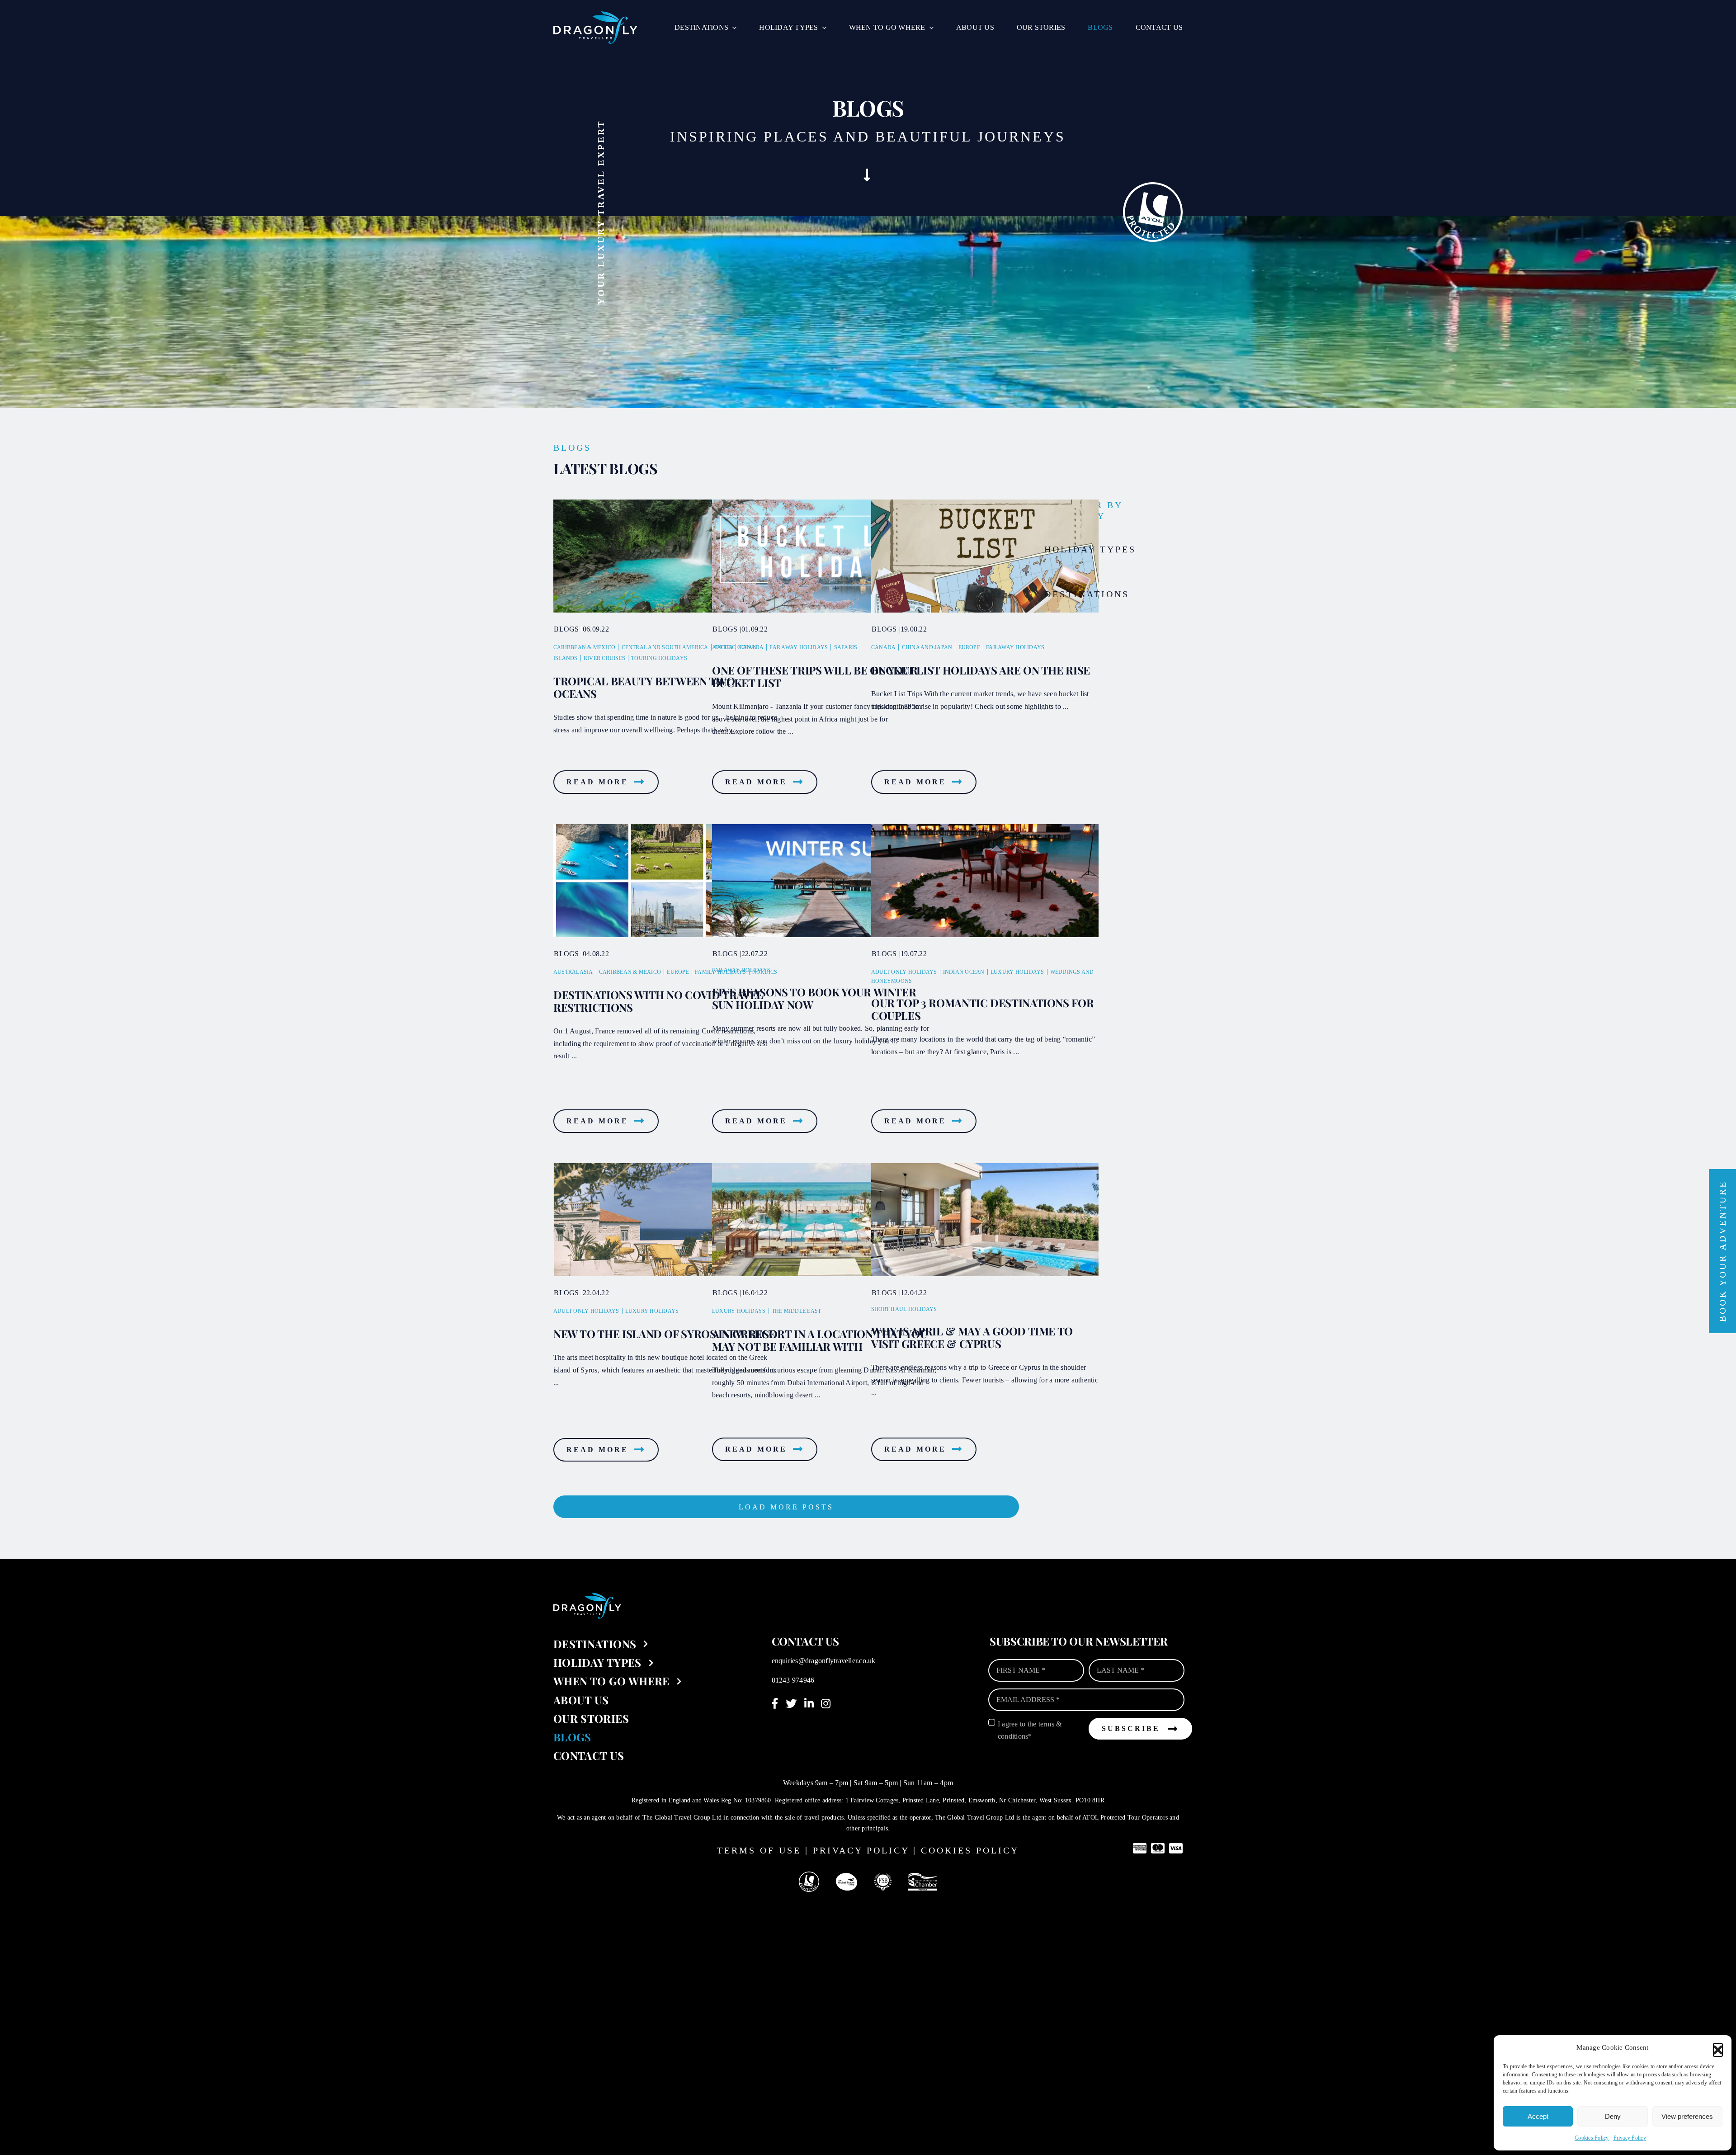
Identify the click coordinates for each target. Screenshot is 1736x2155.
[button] (1718, 2048)
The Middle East (797, 1311)
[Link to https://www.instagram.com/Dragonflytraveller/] (826, 1703)
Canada (751, 647)
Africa (722, 647)
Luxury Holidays (1017, 972)
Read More (597, 782)
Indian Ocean (964, 972)
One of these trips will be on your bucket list (815, 676)
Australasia (573, 972)
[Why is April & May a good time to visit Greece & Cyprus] (985, 1220)
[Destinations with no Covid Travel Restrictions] (667, 881)
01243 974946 (793, 1680)
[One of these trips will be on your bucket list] (826, 556)
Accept (1538, 2116)
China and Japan (927, 647)
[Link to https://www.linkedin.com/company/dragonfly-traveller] (809, 1703)
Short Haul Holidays (904, 1309)
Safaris (846, 647)
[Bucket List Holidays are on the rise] (985, 556)
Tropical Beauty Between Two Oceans (644, 687)
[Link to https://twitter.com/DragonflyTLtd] (791, 1703)
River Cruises (604, 658)
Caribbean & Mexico (584, 647)
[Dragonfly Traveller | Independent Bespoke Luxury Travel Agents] (595, 15)
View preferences (1687, 2116)
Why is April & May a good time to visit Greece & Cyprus (972, 1337)
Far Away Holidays (799, 647)
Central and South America (665, 647)
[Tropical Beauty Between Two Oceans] (667, 556)
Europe (969, 647)
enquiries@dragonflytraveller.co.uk (824, 1661)
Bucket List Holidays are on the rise (981, 670)
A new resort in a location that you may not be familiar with (820, 1340)
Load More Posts (786, 1507)
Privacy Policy (1630, 2138)
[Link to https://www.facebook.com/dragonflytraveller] (775, 1703)
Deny (1613, 2116)
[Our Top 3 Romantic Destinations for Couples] (985, 881)
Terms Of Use (759, 1850)
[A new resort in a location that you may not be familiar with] (826, 1220)
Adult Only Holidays (904, 972)
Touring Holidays (659, 658)
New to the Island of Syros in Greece (664, 1334)
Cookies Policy (1592, 2138)
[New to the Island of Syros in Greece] (667, 1220)
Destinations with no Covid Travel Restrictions (658, 1001)
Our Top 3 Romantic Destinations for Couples (982, 1009)
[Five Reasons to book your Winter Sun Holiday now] (826, 881)
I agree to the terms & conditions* (1030, 1730)
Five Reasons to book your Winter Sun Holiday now (814, 998)
